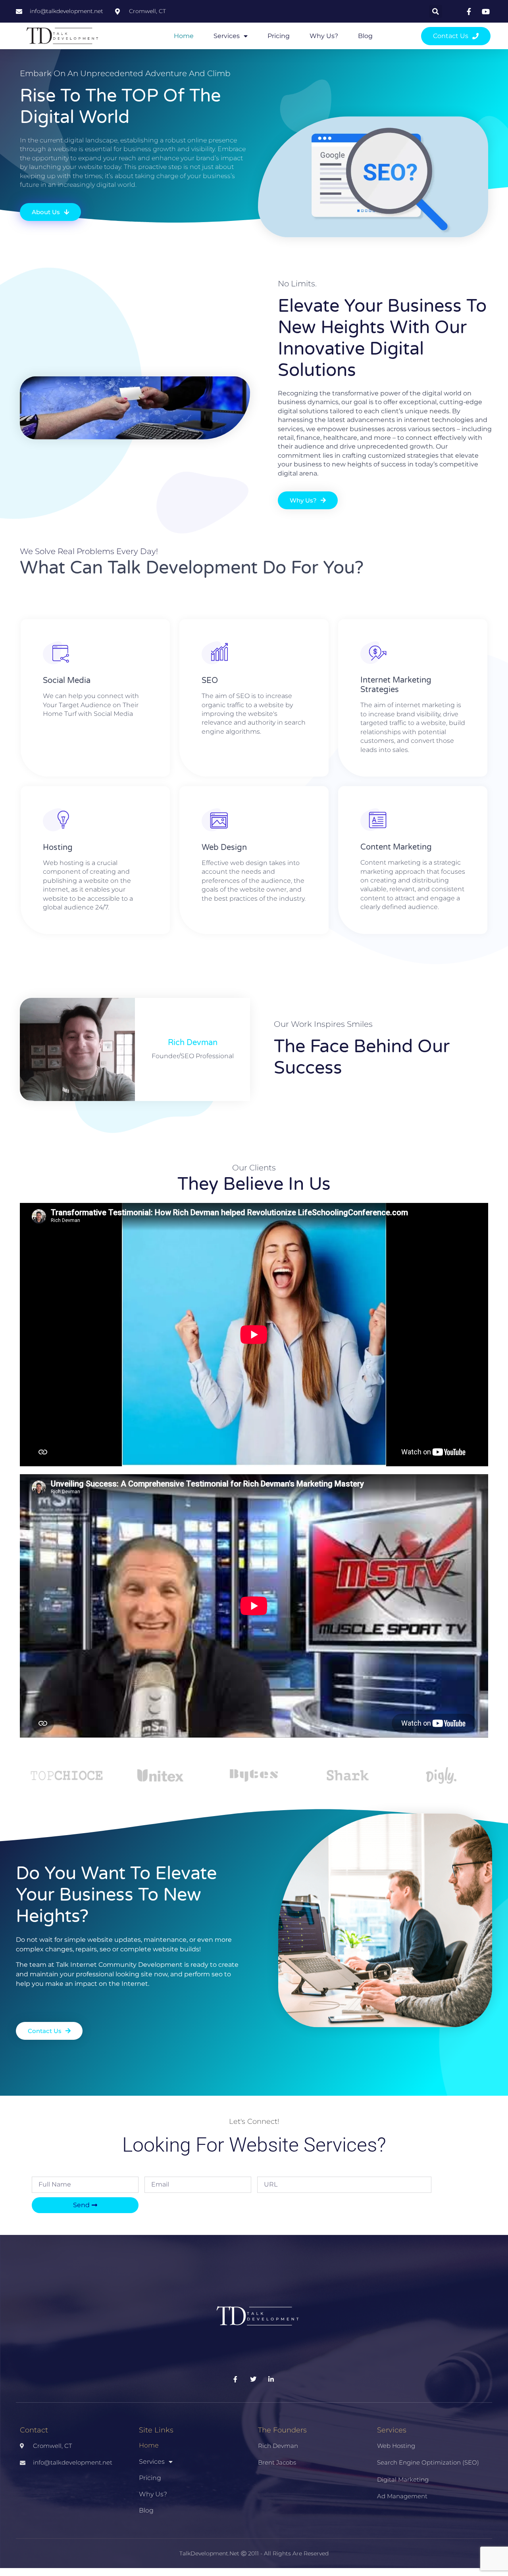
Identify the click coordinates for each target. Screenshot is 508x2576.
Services (227, 36)
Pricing (279, 36)
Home (184, 36)
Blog (365, 36)
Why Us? (324, 36)
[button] (436, 11)
